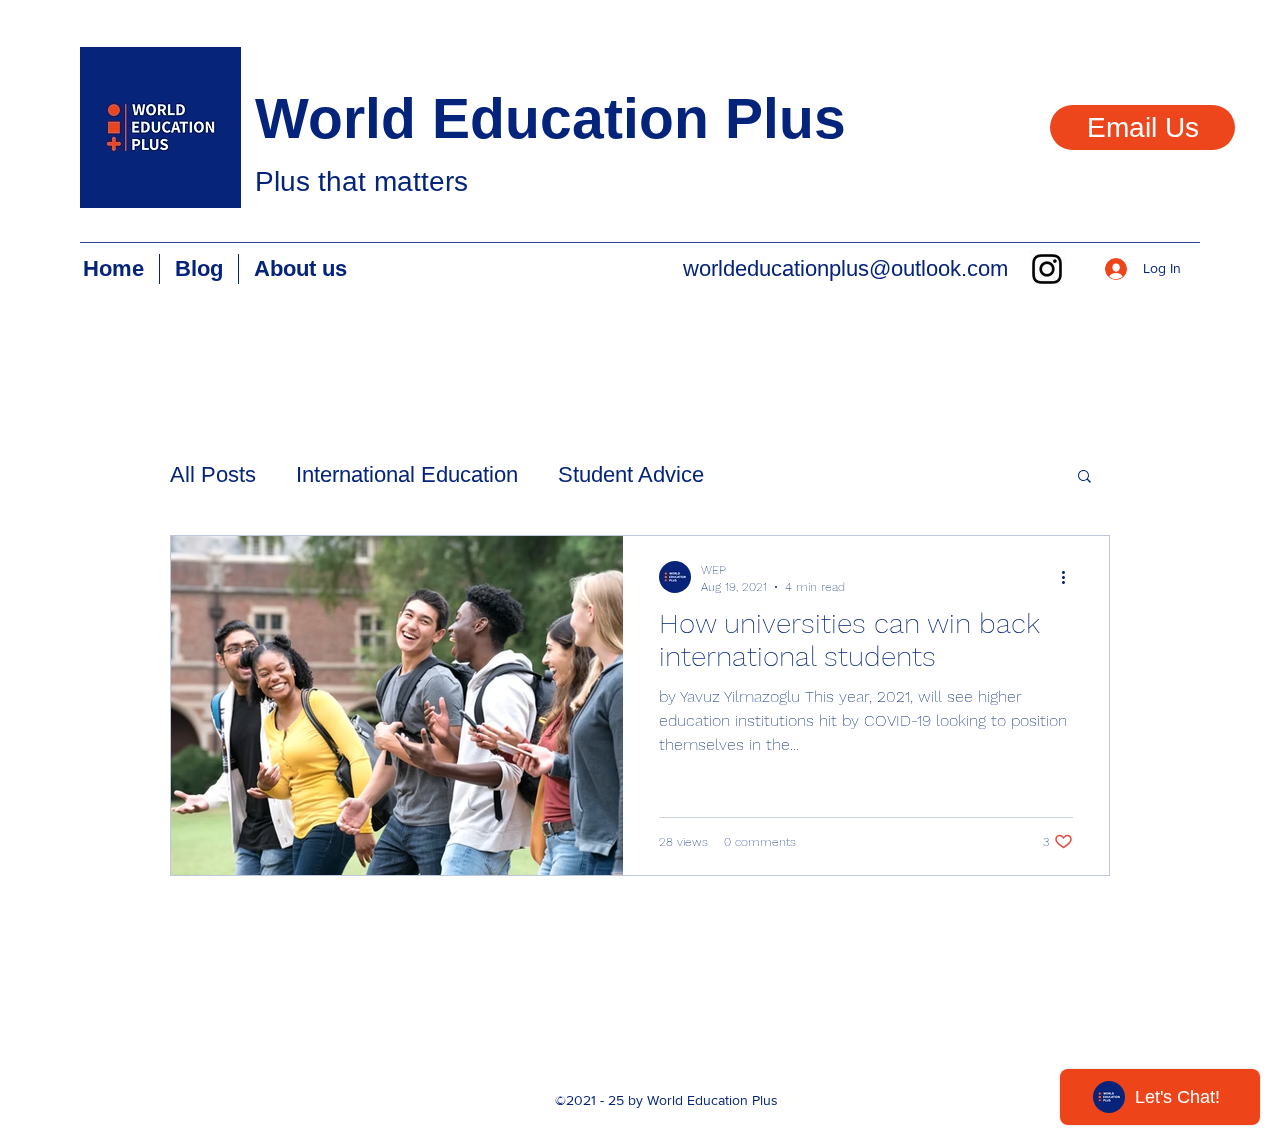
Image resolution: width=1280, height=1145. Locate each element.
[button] (1084, 477)
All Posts (213, 474)
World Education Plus (550, 118)
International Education (407, 474)
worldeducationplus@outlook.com (845, 268)
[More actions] (1070, 577)
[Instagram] (1047, 269)
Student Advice (631, 474)
